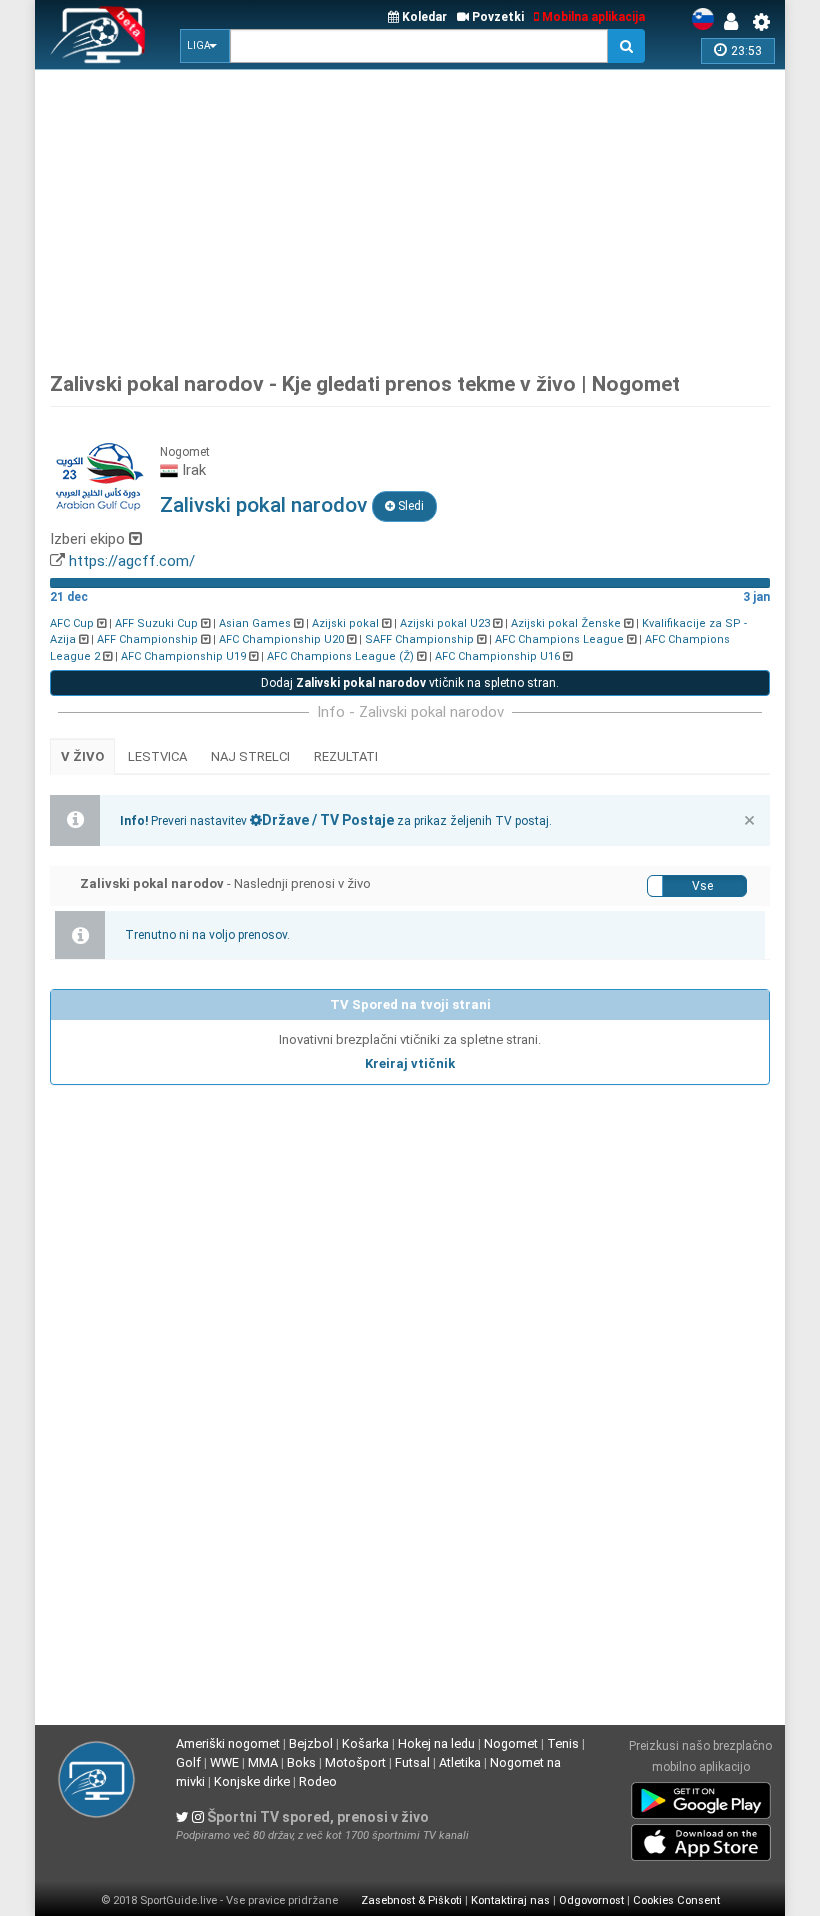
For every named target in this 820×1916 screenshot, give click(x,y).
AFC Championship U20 (281, 639)
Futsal (412, 1762)
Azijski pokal (345, 623)
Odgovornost (591, 1900)
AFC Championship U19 (183, 656)
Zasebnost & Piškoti (411, 1900)
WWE (224, 1762)
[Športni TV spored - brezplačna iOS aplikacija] (701, 1839)
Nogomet (511, 1743)
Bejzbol (311, 1743)
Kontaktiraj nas (510, 1900)
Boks (301, 1762)
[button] (205, 46)
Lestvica (157, 756)
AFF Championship (147, 639)
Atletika (460, 1762)
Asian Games (255, 623)
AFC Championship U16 (497, 656)
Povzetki (496, 17)
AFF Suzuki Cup (156, 623)
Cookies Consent (676, 1900)
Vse (702, 886)
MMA (263, 1762)
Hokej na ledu (436, 1743)
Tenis (563, 1743)
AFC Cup (72, 623)
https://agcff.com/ (132, 561)
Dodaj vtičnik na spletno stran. (410, 683)
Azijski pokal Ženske (566, 623)
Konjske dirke (252, 1781)
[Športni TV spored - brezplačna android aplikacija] (701, 1797)
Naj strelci (250, 756)
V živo (82, 756)
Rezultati (346, 756)
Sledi (409, 506)
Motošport (355, 1762)
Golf (188, 1762)
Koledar (423, 17)
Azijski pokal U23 (445, 623)
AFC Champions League (559, 639)
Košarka (365, 1743)
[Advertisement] (435, 215)
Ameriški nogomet (228, 1743)
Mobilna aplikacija (592, 17)
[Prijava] (736, 22)
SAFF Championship (419, 639)
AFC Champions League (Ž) (340, 656)
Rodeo (318, 1781)
